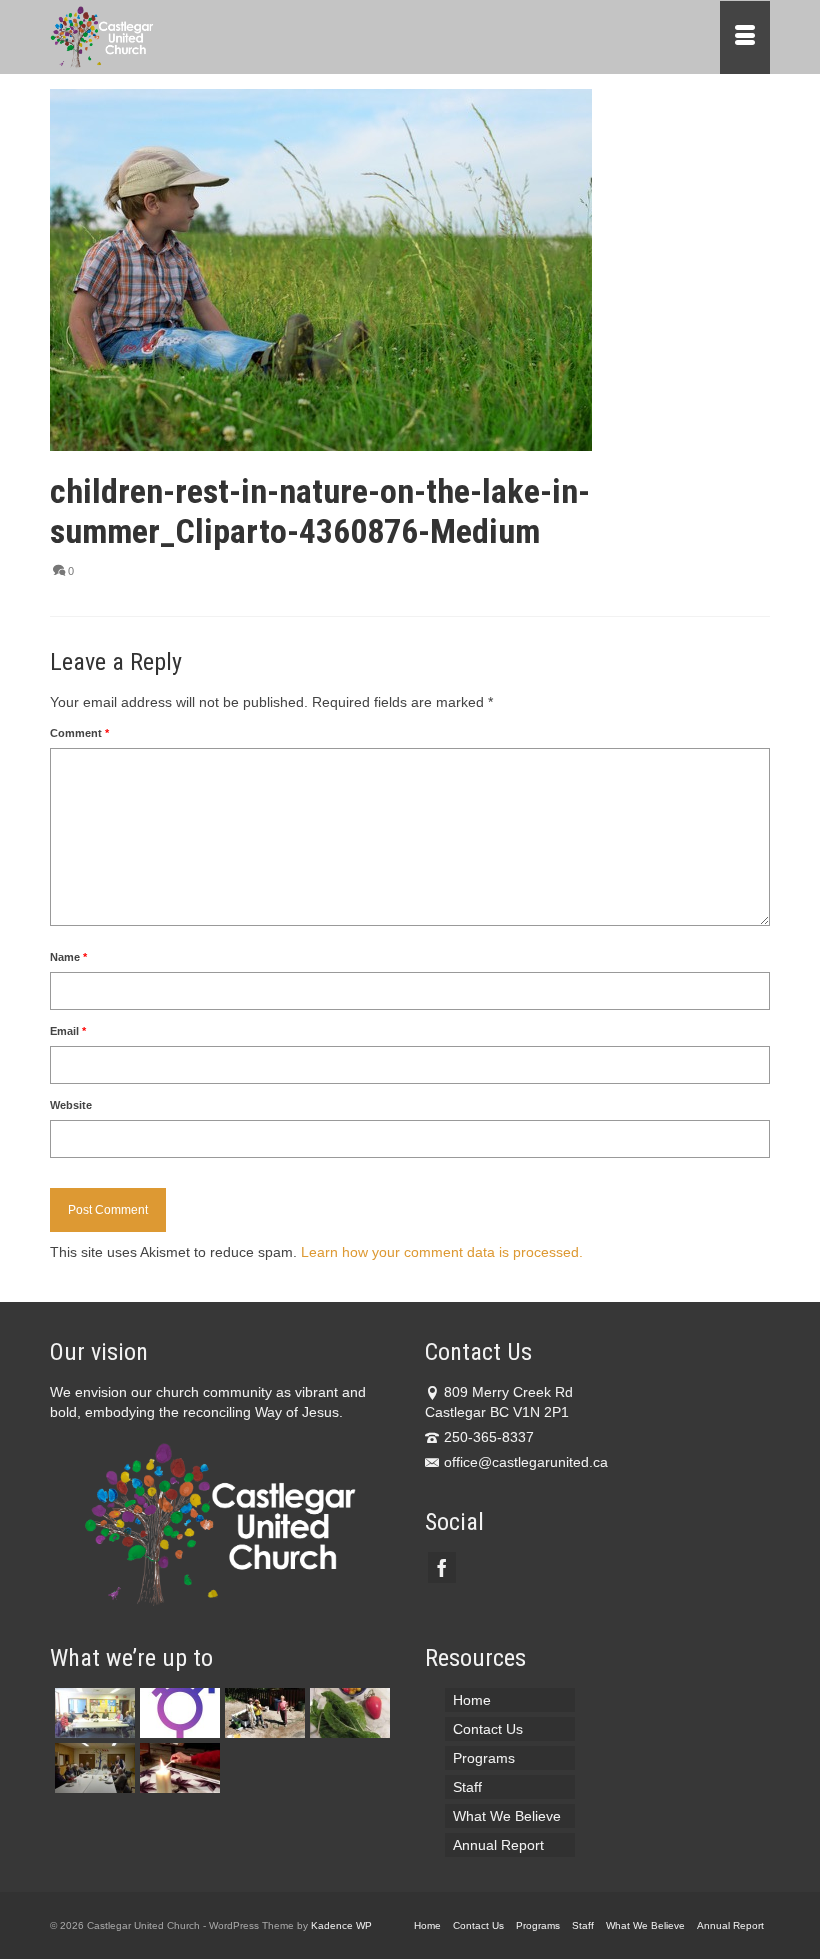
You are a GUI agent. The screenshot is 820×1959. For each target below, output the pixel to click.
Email (68, 1031)
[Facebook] (442, 1567)
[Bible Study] (92, 1713)
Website (71, 1105)
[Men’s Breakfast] (92, 1768)
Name (68, 957)
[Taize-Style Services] (177, 1768)
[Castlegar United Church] (316, 37)
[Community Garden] (262, 1713)
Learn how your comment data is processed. (442, 1252)
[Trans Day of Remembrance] (177, 1713)
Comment (79, 733)
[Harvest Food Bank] (347, 1713)
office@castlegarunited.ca (526, 1462)
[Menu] (745, 37)
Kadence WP (341, 1925)
